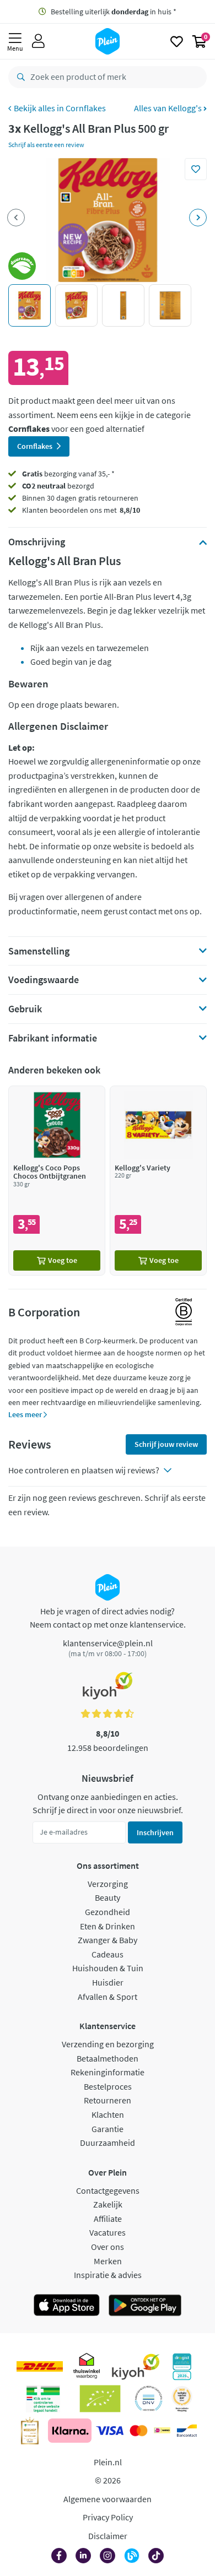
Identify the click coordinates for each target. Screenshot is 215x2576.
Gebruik (25, 1009)
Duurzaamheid (108, 2143)
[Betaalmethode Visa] (110, 2431)
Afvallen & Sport (108, 1997)
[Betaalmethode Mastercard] (139, 2431)
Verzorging (108, 1884)
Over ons (108, 2247)
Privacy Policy (108, 2517)
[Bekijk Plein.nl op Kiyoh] (136, 2367)
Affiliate (108, 2219)
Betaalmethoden (108, 2058)
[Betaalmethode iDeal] (162, 2431)
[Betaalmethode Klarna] (70, 2431)
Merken (108, 2261)
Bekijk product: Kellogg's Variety (158, 1181)
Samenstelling (39, 951)
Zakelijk (108, 2204)
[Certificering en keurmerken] (100, 2399)
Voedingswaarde (44, 980)
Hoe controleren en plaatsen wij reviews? (84, 1470)
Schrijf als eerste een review (46, 145)
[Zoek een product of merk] (19, 77)
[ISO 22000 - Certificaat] (149, 2399)
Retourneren (108, 2100)
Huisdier (108, 1982)
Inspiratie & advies (108, 2275)
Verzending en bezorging (108, 2044)
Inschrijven (155, 1832)
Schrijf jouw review (166, 1444)
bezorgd (58, 486)
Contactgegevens (108, 2190)
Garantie (108, 2129)
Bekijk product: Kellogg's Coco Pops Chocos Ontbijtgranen (57, 1181)
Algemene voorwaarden (108, 2499)
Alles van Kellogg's (169, 108)
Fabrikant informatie (53, 1038)
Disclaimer (108, 2536)
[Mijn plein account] (38, 41)
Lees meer (26, 1414)
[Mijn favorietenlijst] (177, 41)
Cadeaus (108, 1954)
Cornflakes (86, 108)
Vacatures (108, 2232)
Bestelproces (108, 2086)
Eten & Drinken (108, 1926)
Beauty (108, 1897)
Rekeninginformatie (108, 2072)
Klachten (108, 2114)
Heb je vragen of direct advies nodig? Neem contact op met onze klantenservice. (108, 1618)
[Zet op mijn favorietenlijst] (196, 169)
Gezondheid (108, 1912)
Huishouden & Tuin (108, 1968)
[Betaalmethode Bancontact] (187, 2431)
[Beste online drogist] (182, 2399)
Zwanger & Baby (108, 1940)
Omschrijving (37, 542)
